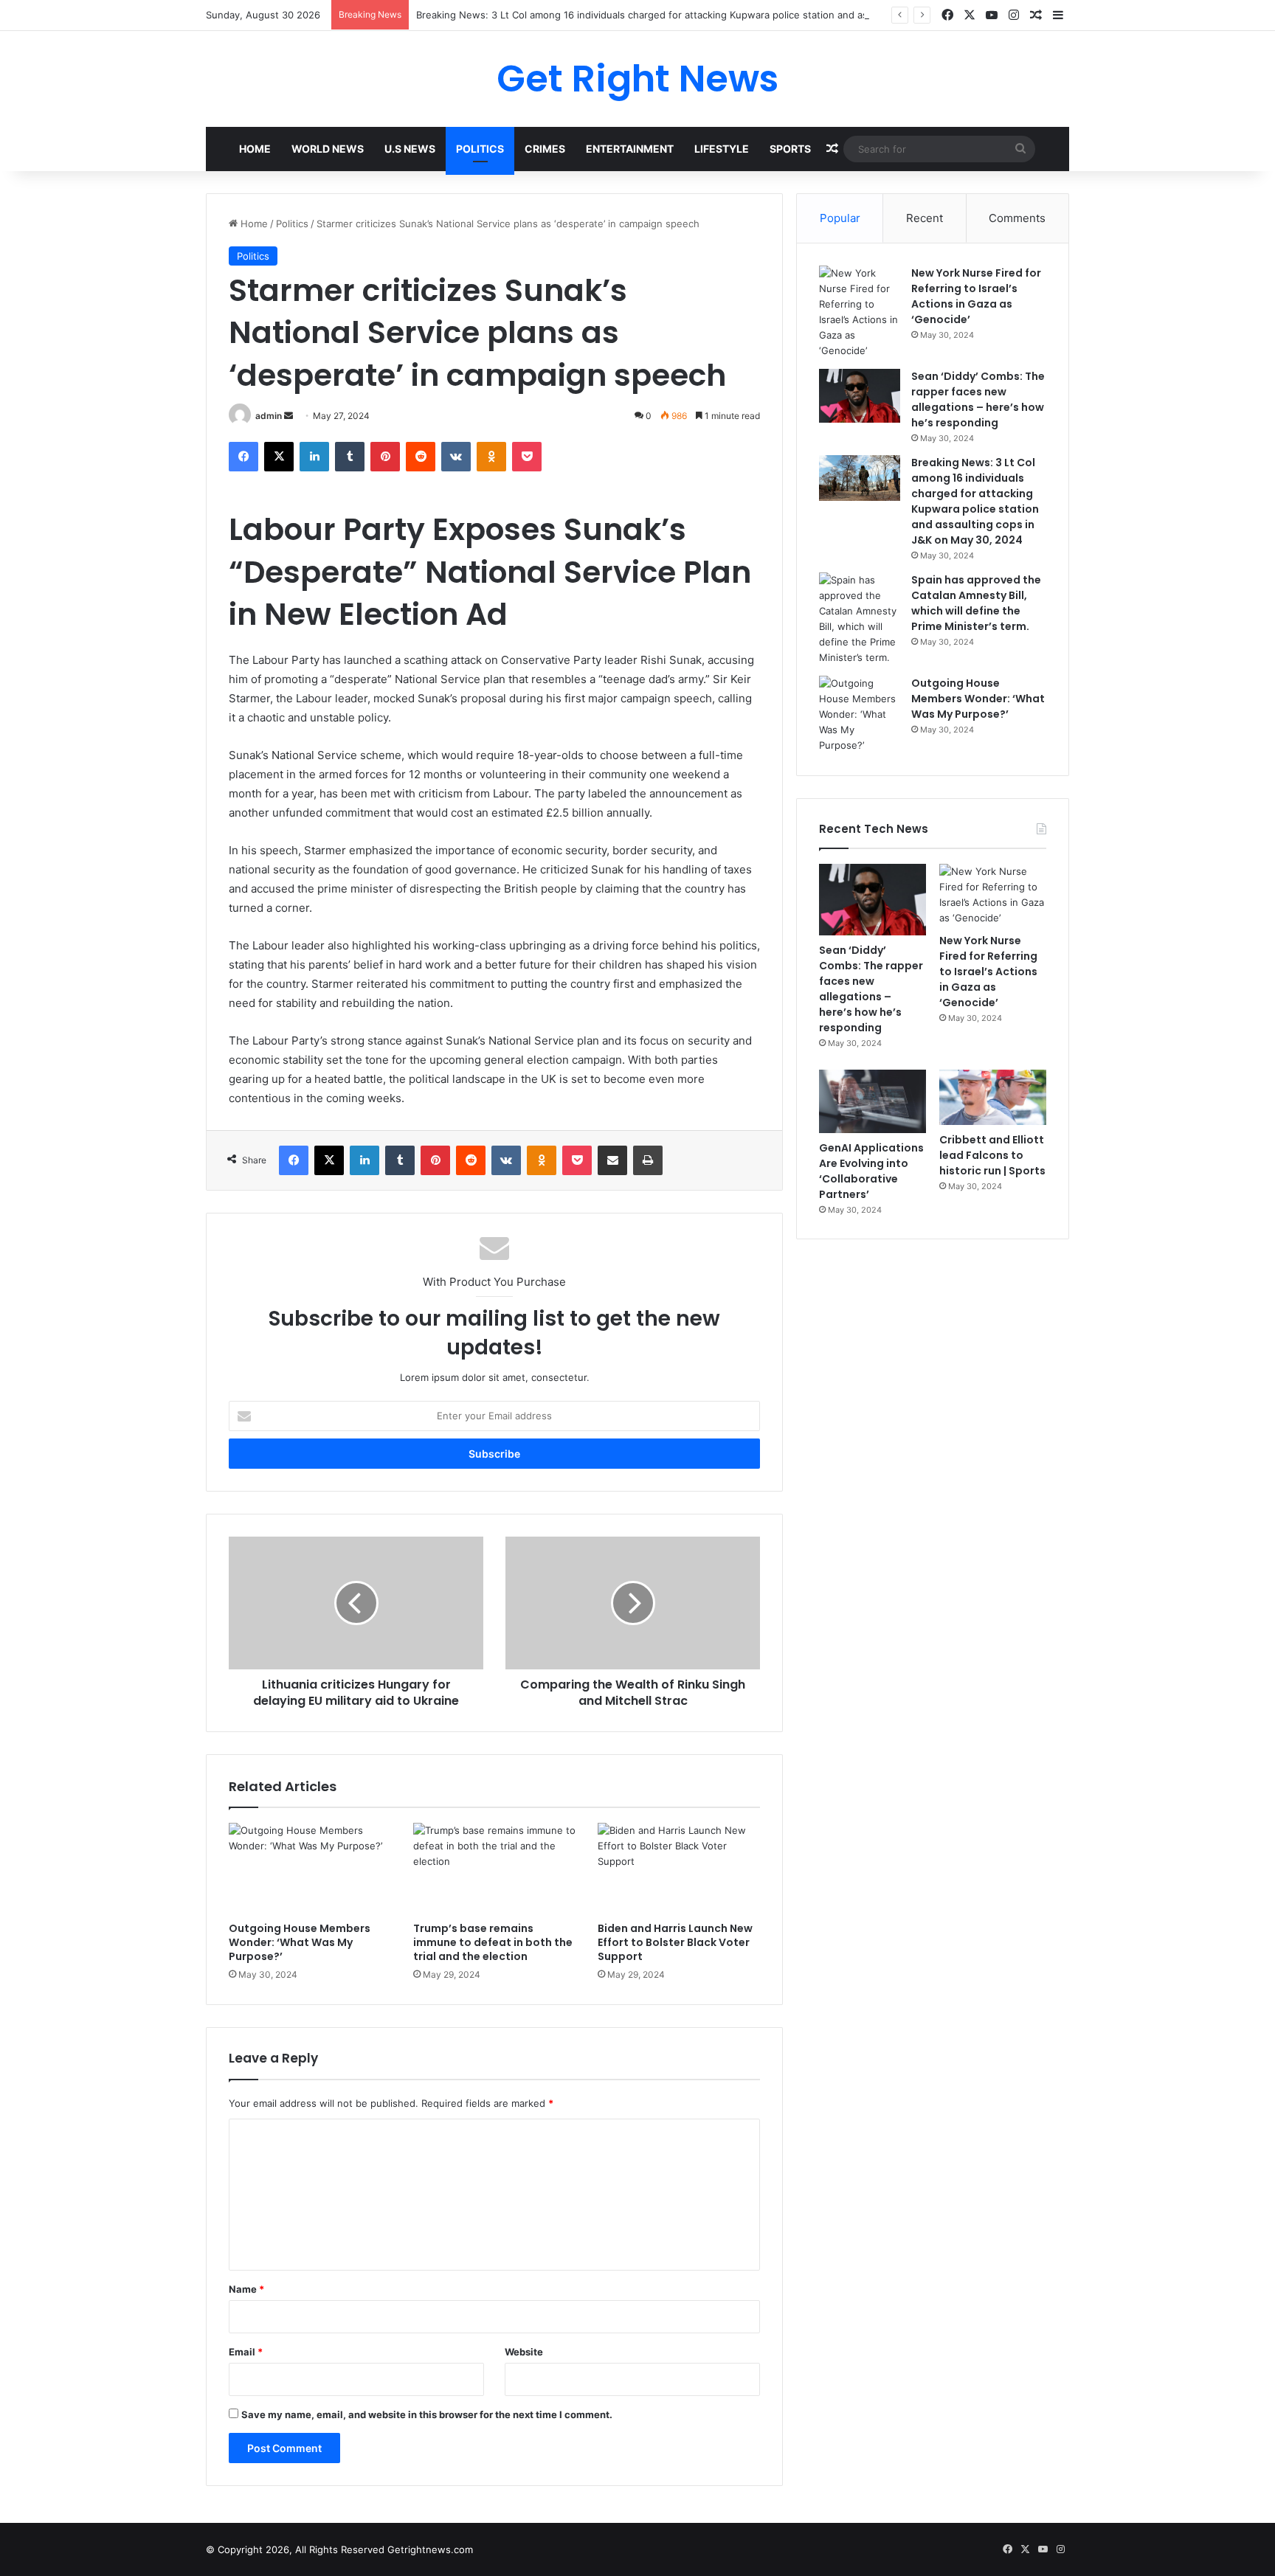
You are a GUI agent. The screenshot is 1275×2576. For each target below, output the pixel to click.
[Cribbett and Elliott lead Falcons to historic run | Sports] (993, 1098)
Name (246, 2289)
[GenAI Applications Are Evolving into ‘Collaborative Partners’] (873, 1102)
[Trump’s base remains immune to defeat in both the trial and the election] (494, 1869)
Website (524, 2352)
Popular (840, 218)
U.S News (410, 149)
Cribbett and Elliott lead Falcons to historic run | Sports (992, 1155)
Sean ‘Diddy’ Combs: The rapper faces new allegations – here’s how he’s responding (978, 399)
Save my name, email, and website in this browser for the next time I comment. (427, 2414)
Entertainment (630, 149)
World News (328, 149)
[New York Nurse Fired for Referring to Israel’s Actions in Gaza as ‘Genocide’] (860, 312)
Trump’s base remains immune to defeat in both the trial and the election (493, 1942)
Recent (925, 218)
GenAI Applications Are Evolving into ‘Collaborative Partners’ (871, 1171)
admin (269, 416)
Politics (480, 149)
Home (255, 149)
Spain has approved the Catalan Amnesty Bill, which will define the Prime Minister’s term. (976, 603)
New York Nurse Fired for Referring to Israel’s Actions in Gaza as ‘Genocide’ (976, 296)
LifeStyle (722, 149)
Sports (790, 149)
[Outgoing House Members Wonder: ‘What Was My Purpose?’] (310, 1869)
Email (246, 2352)
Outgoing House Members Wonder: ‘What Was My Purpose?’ (300, 1942)
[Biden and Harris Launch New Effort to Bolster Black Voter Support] (679, 1869)
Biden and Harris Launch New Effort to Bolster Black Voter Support (675, 1942)
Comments (1017, 218)
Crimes (545, 149)
